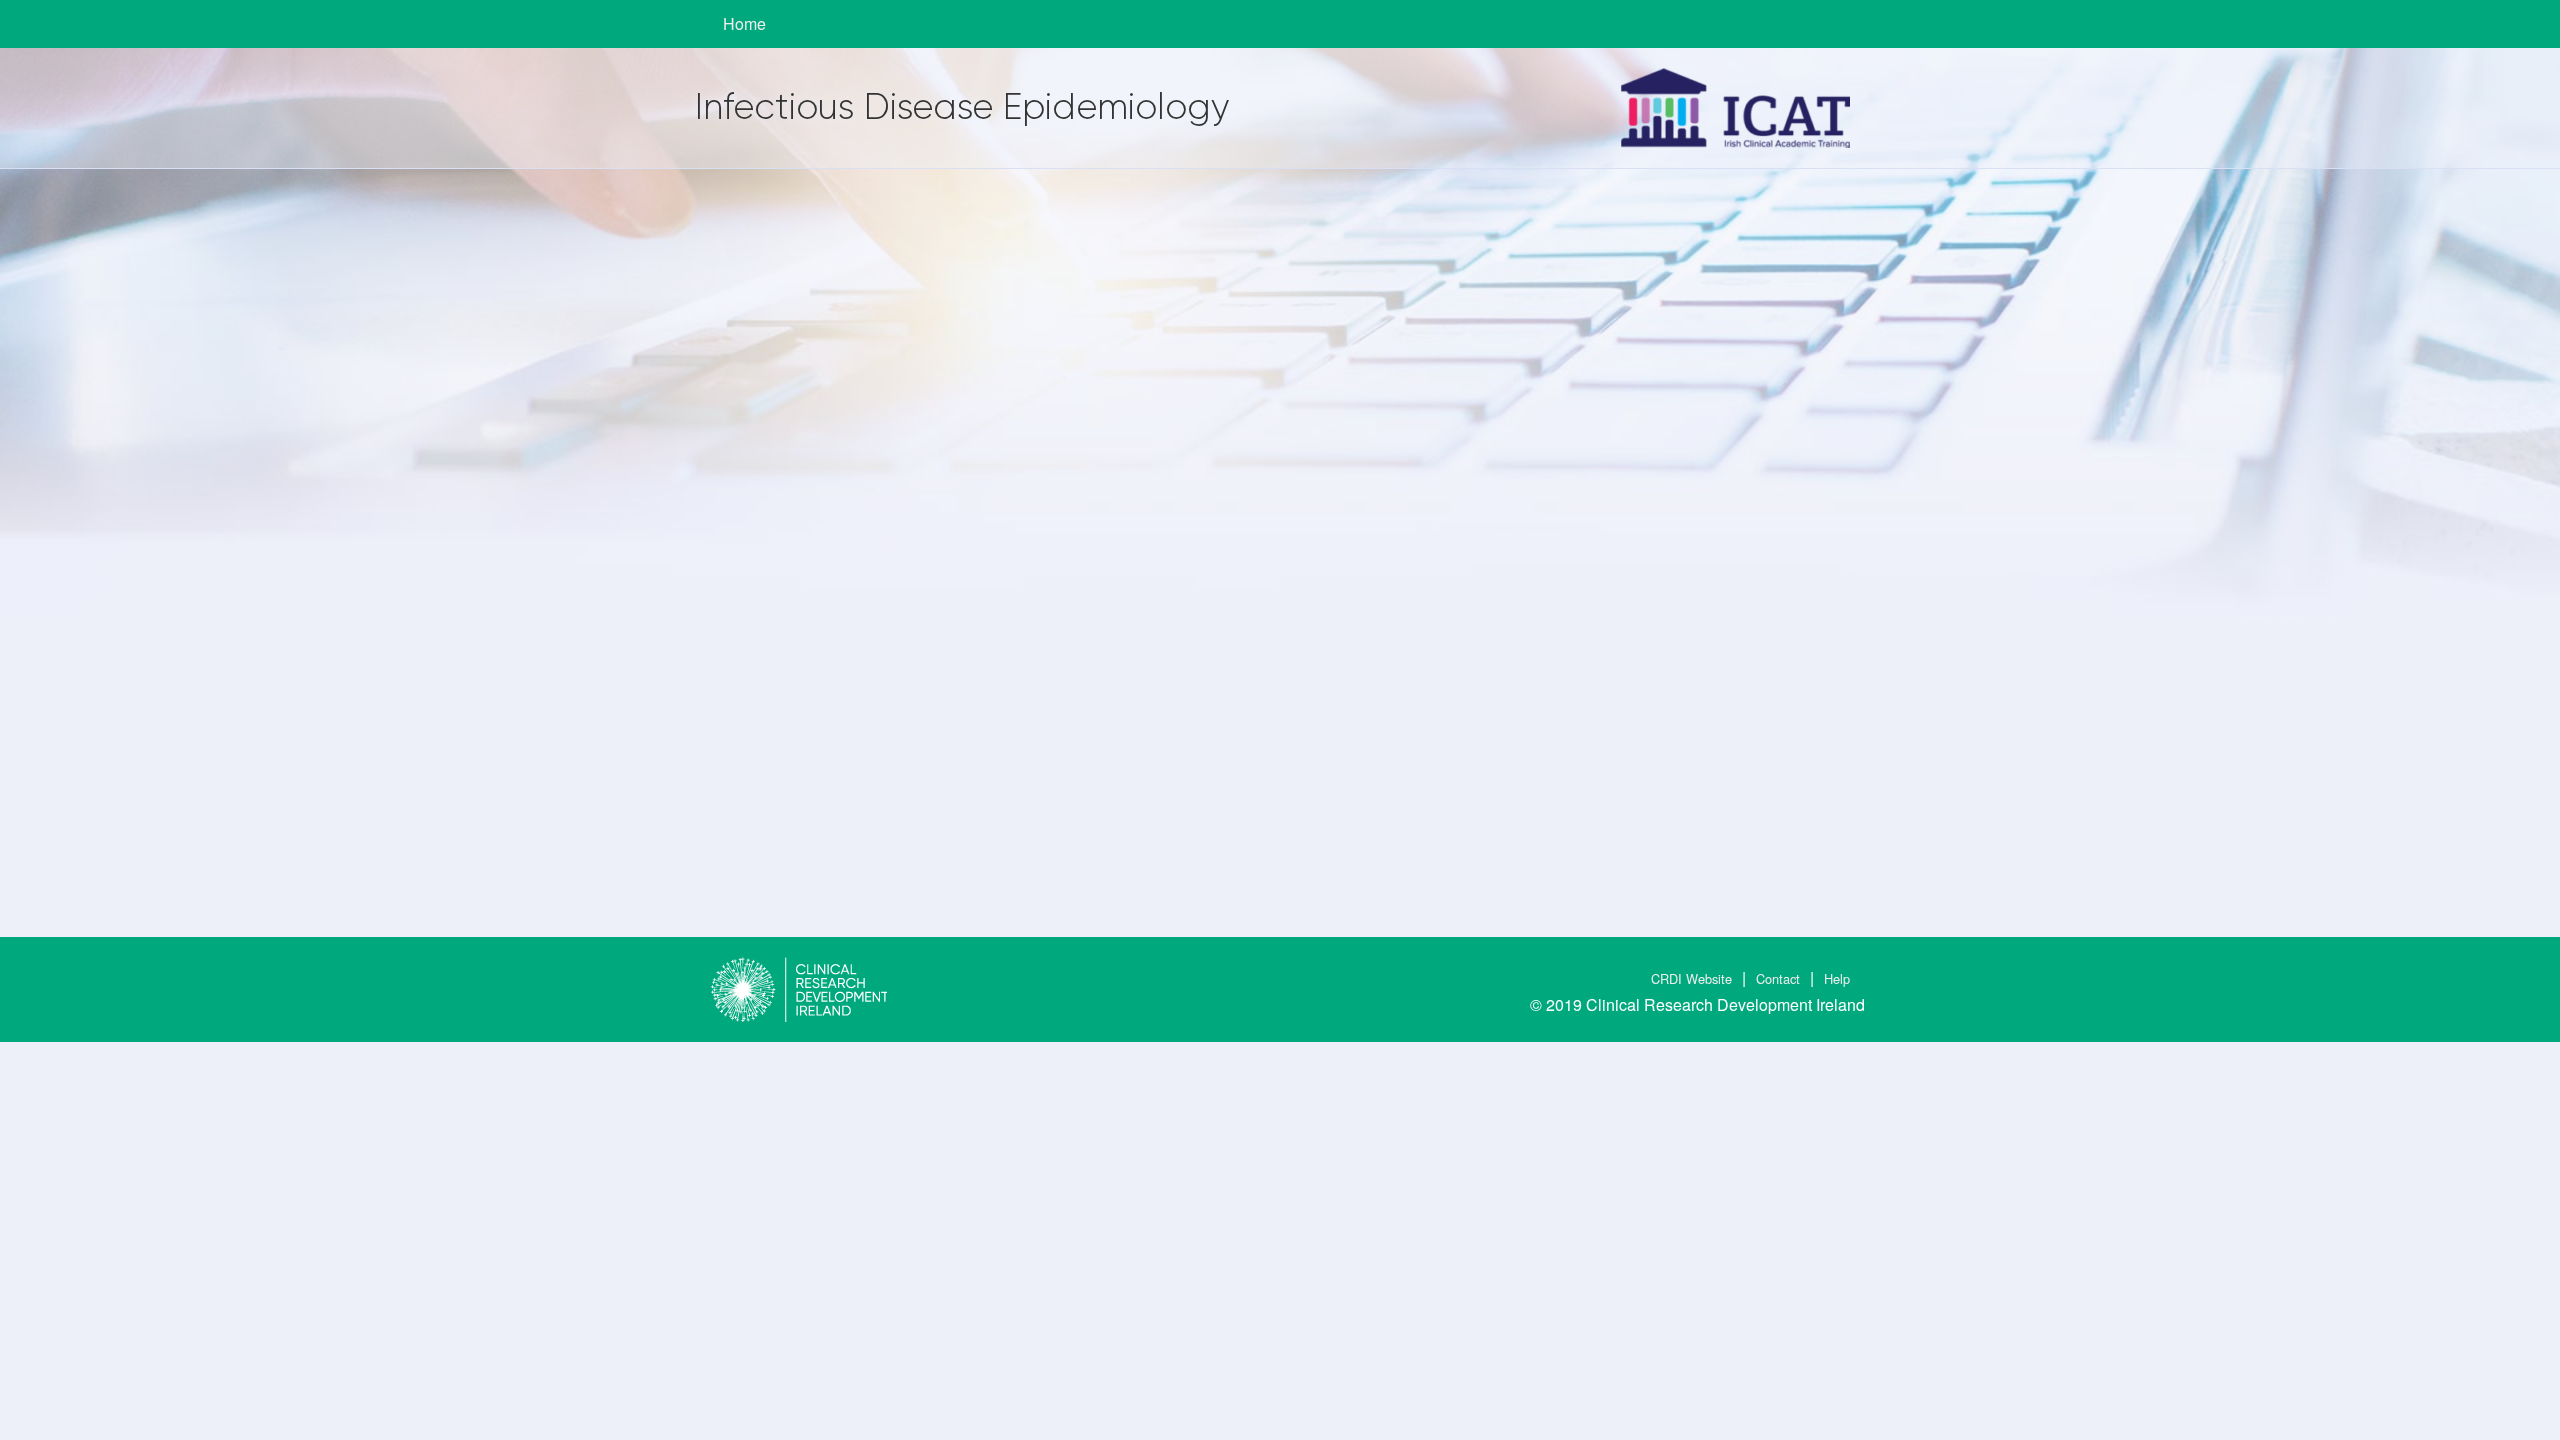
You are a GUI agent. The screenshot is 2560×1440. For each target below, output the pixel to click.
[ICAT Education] (1735, 108)
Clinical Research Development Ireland (1725, 1004)
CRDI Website (1691, 978)
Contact (1778, 978)
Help (1837, 978)
